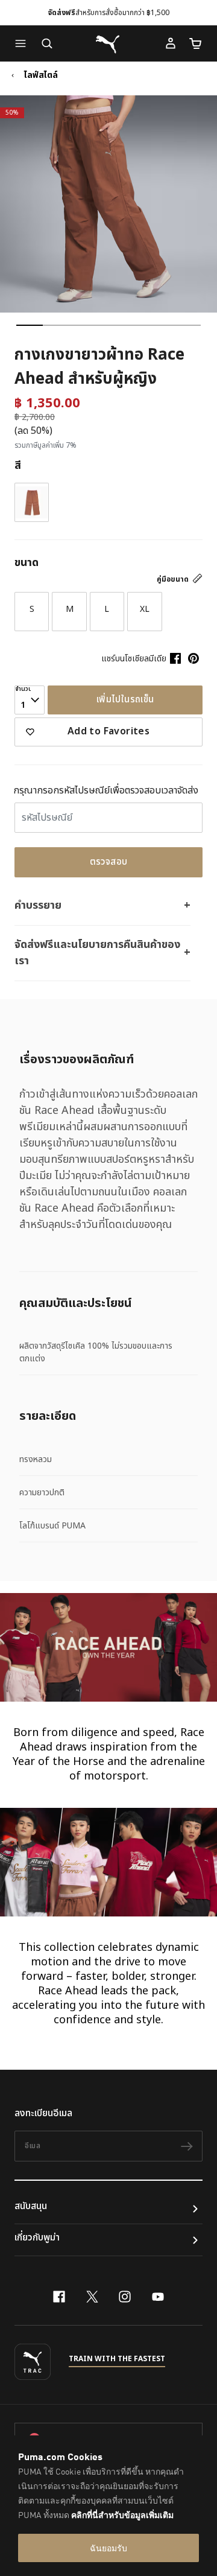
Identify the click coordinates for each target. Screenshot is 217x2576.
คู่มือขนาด (174, 579)
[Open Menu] (24, 43)
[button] (24, 43)
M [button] (70, 609)
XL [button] (145, 609)
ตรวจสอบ (109, 862)
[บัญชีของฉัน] (171, 43)
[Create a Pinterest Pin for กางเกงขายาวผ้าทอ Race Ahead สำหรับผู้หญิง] (193, 658)
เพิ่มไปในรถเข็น (125, 700)
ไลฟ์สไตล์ (41, 75)
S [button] (32, 609)
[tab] (30, 325)
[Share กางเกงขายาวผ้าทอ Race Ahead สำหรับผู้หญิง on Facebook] (175, 658)
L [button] (107, 609)
